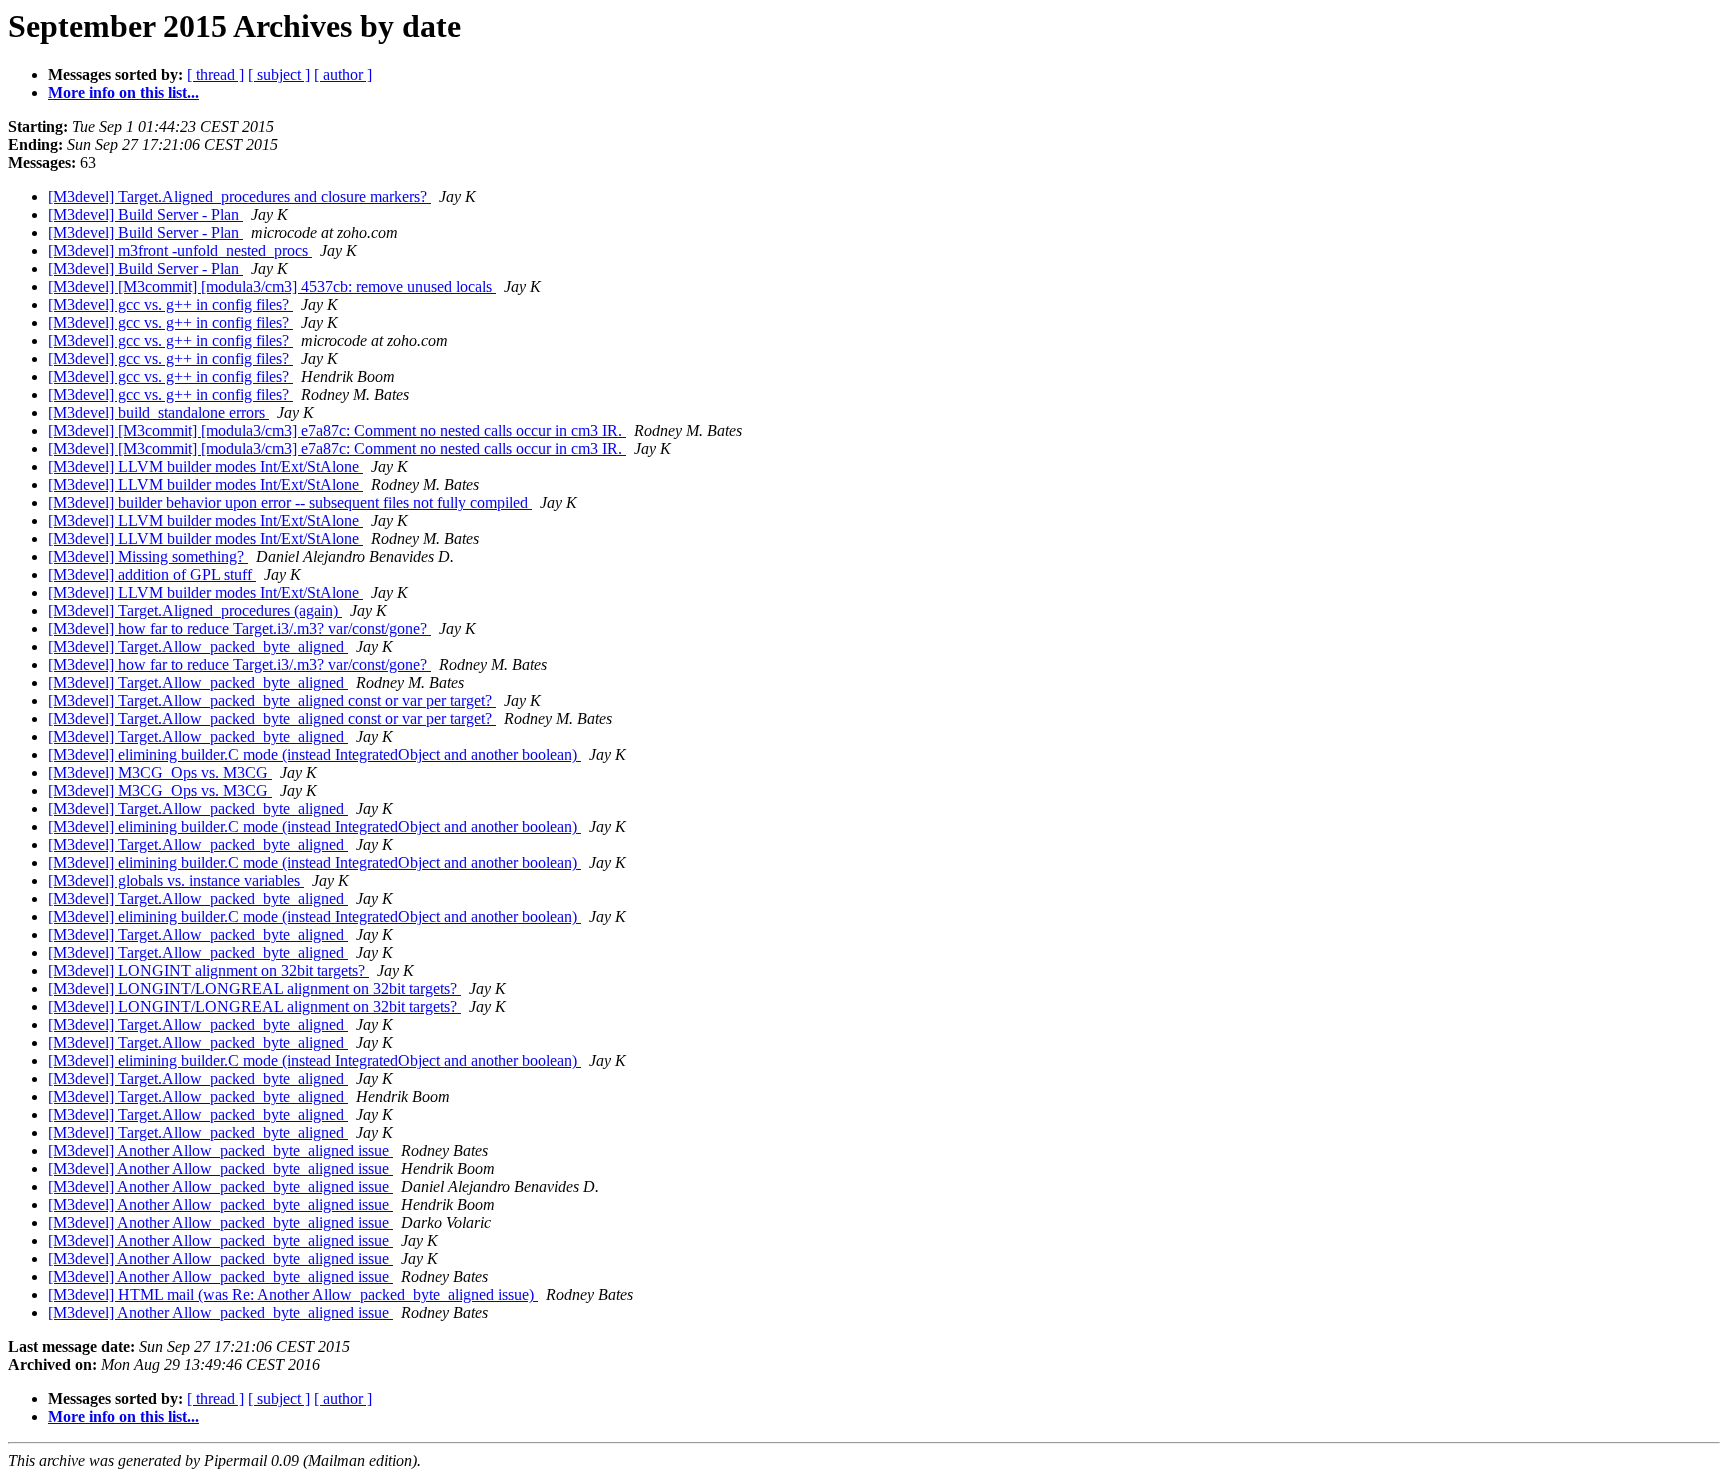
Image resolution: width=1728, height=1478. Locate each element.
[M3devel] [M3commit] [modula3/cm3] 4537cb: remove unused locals (272, 286)
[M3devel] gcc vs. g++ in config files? (170, 304)
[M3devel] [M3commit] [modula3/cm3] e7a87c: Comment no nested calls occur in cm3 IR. (337, 430)
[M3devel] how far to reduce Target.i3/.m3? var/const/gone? (239, 628)
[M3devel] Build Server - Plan (145, 214)
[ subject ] (279, 74)
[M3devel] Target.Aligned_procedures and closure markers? (239, 196)
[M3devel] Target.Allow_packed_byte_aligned (198, 646)
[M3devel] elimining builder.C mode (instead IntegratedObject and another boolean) (314, 754)
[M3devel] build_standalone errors (158, 412)
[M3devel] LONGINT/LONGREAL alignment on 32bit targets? (254, 988)
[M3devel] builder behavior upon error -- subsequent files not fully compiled (290, 502)
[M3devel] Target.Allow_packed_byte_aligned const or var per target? (272, 700)
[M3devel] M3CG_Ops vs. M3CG (160, 772)
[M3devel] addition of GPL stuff (152, 574)
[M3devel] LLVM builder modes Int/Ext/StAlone (205, 466)
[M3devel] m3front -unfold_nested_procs (180, 250)
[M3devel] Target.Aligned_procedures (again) (195, 610)
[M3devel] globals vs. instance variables (176, 880)
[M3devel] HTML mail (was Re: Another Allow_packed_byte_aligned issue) (293, 1294)
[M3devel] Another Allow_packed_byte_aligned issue (220, 1150)
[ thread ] (215, 74)
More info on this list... (123, 92)
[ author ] (343, 74)
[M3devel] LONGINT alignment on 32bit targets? (208, 970)
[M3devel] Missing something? (148, 556)
